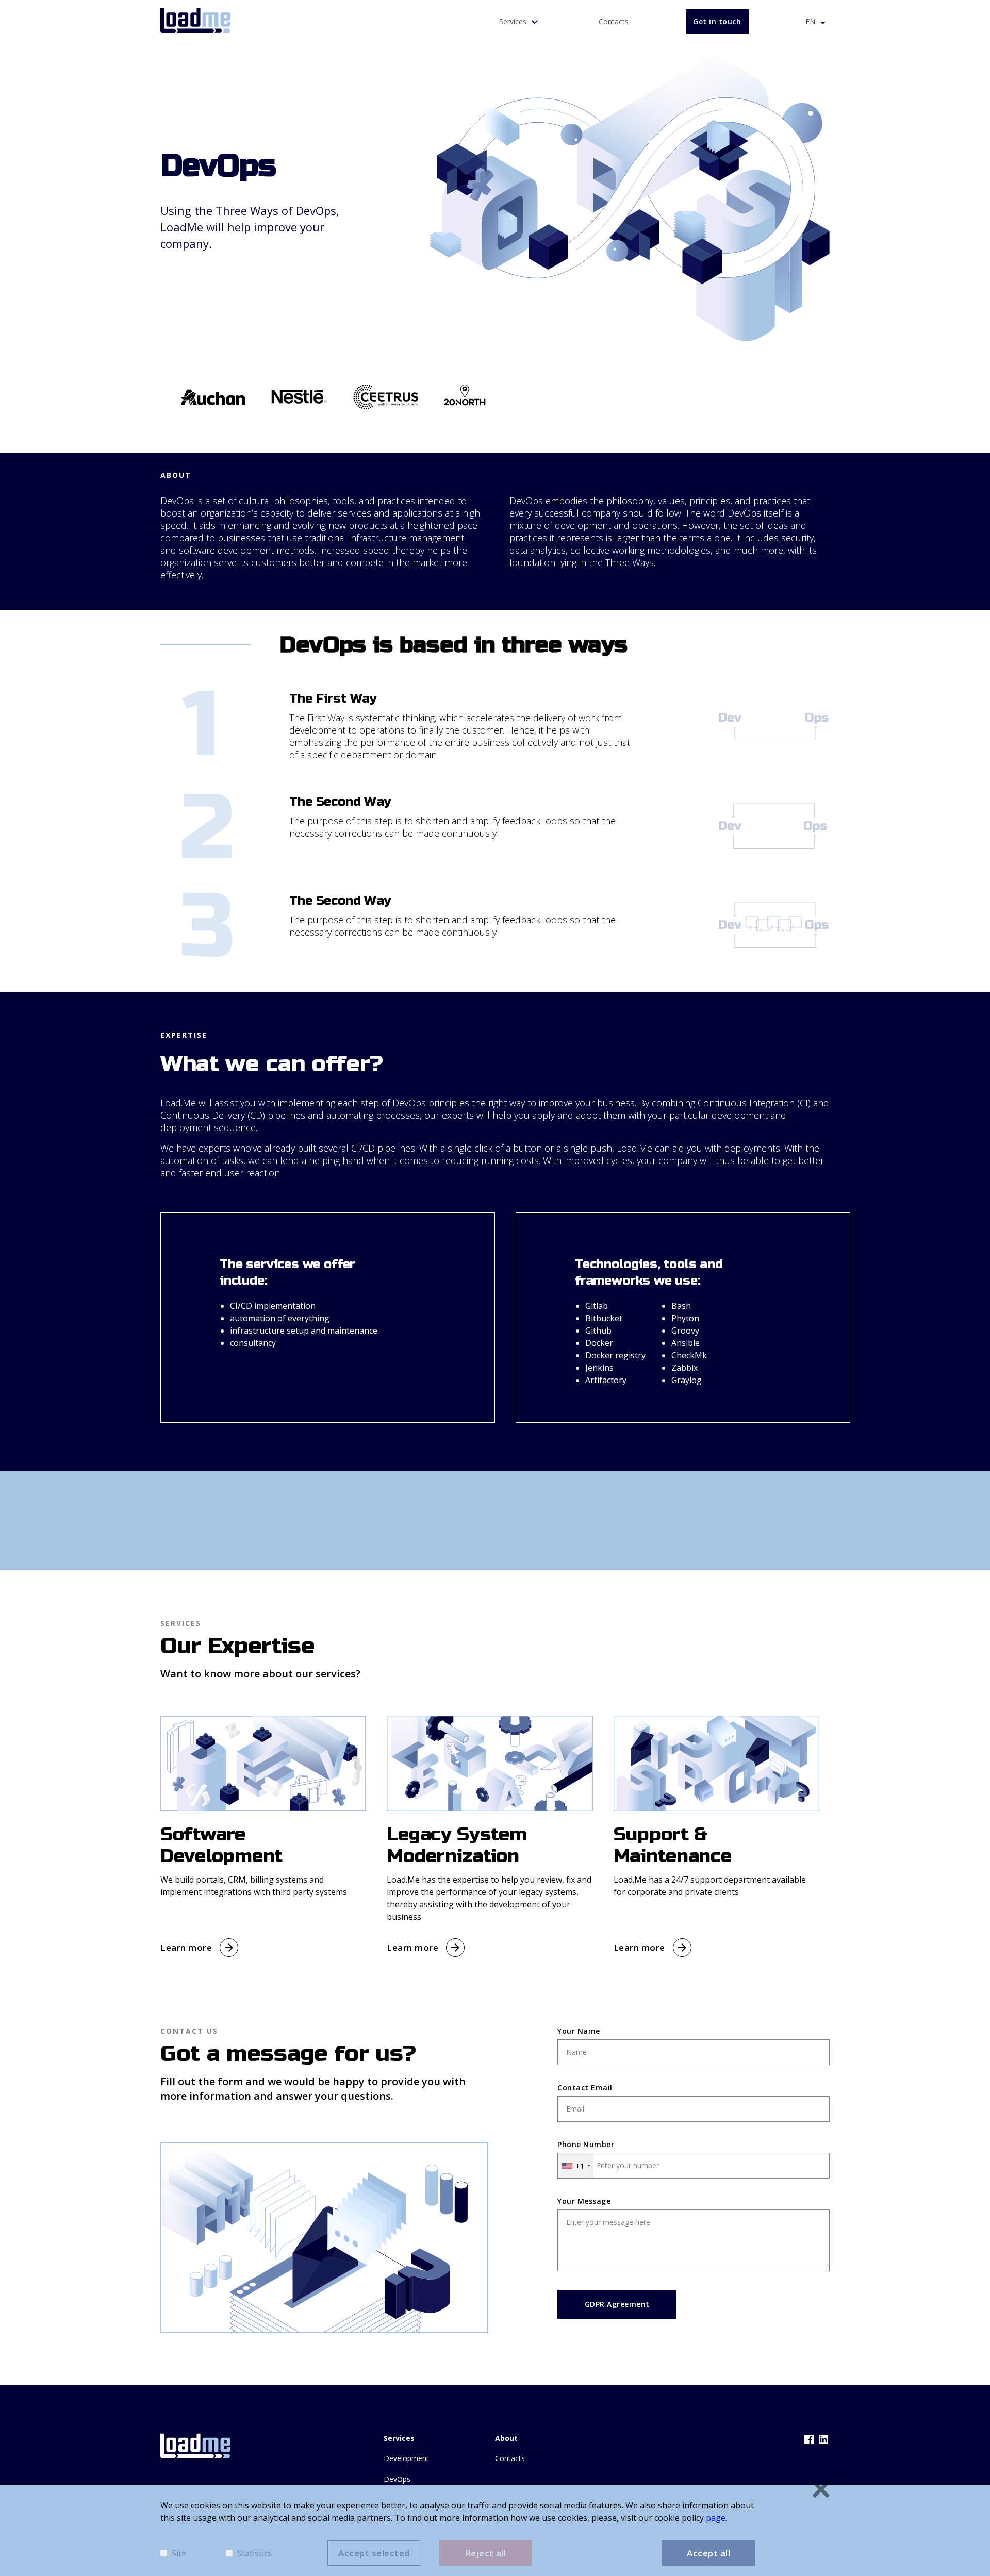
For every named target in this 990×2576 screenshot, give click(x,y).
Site (179, 2553)
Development (406, 2458)
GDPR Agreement (617, 2304)
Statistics (254, 2553)
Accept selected (374, 2553)
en (811, 21)
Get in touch (717, 21)
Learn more (186, 1947)
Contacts (614, 21)
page (716, 2518)
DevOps (397, 2479)
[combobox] (576, 2166)
